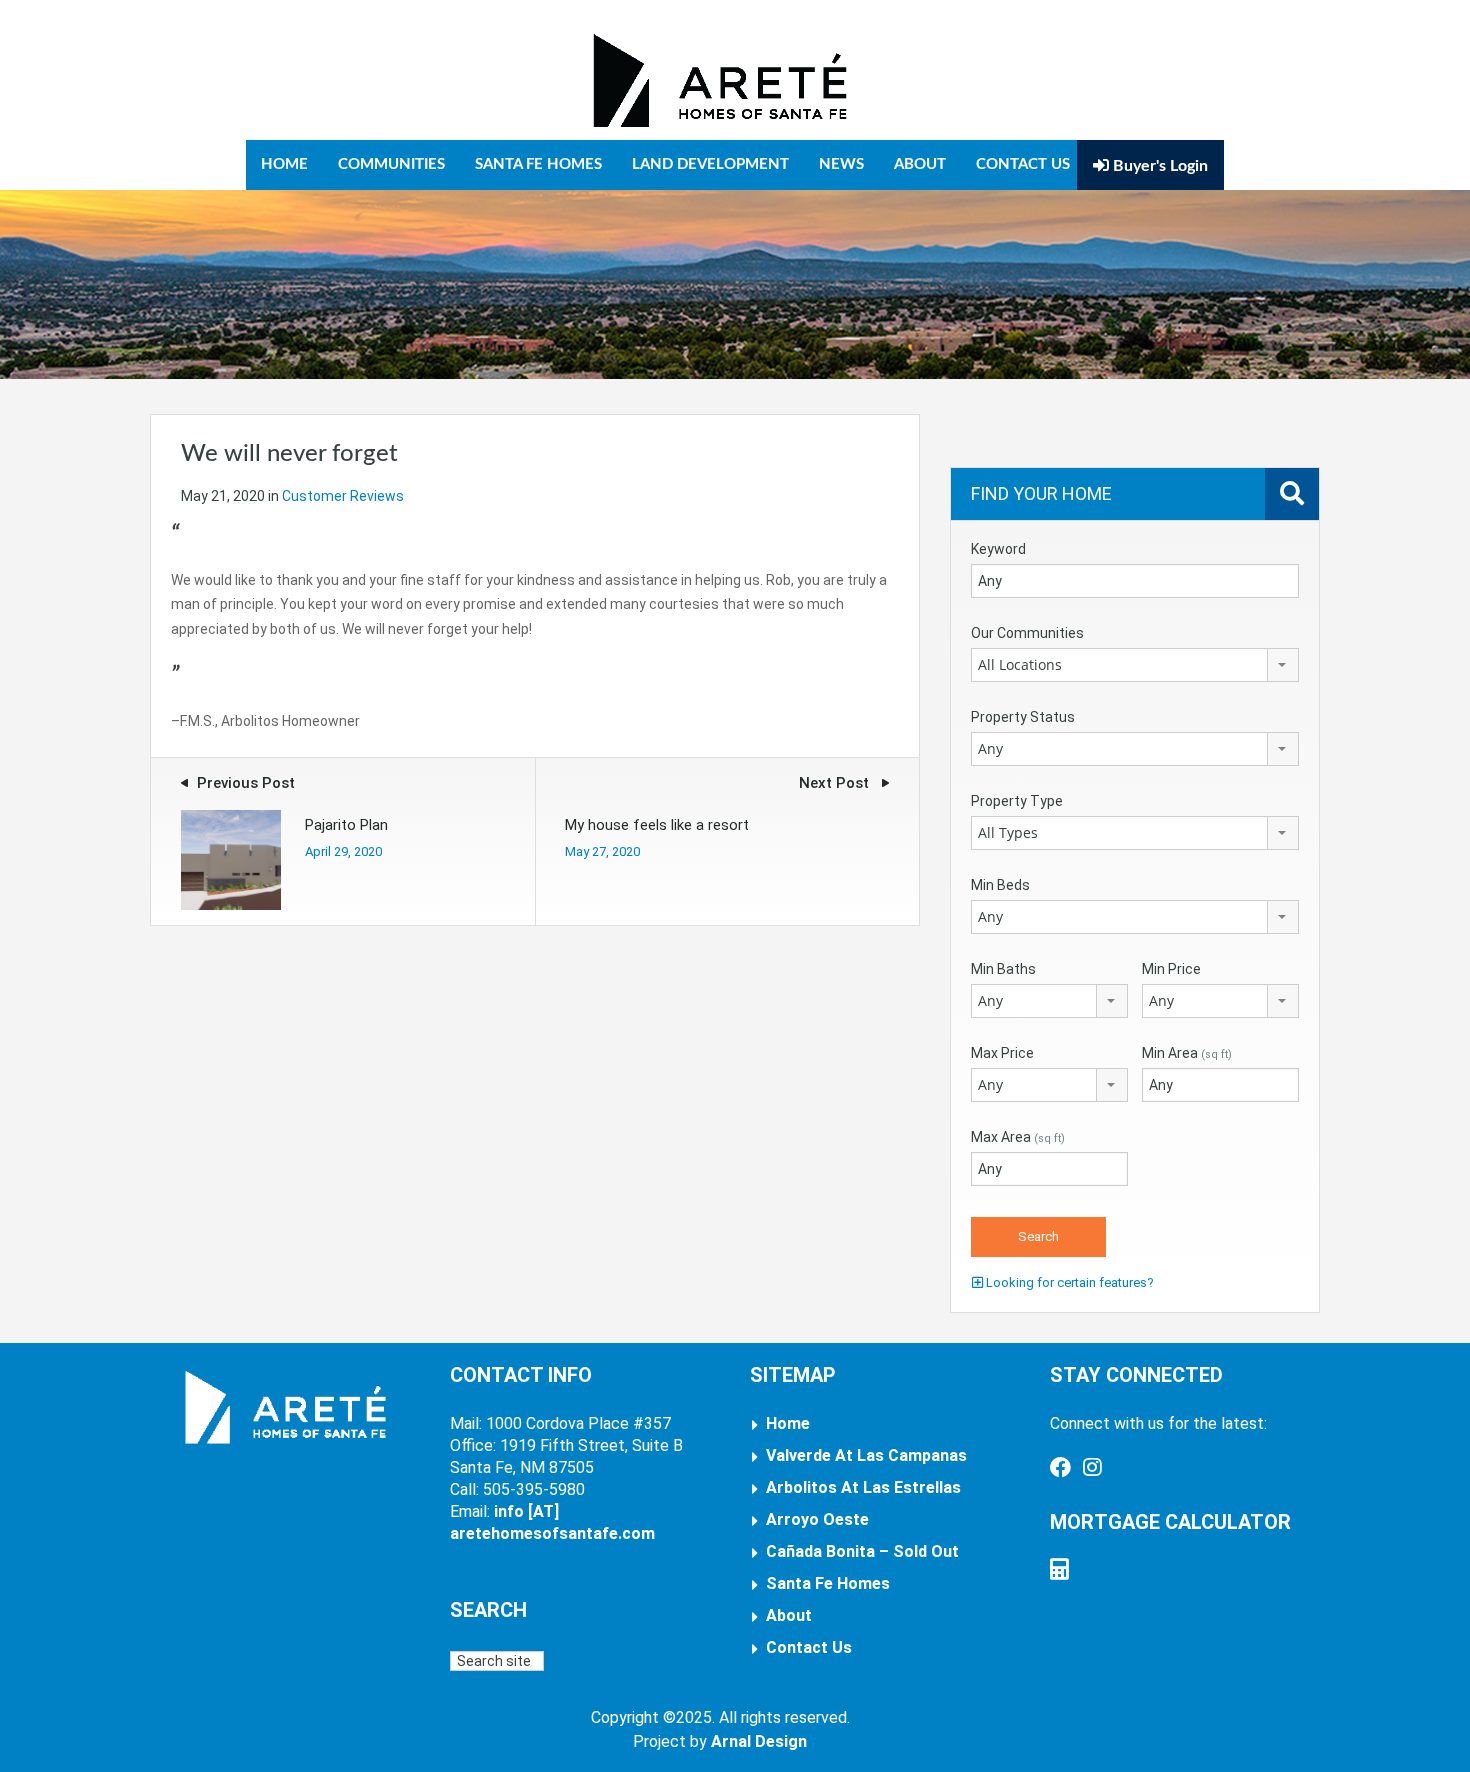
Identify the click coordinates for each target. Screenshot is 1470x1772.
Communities (391, 164)
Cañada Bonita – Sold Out (862, 1551)
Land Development (710, 164)
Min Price (1171, 969)
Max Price (1002, 1053)
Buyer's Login (1158, 166)
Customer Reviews (343, 496)
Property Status (1023, 717)
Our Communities (1027, 633)
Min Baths (1003, 969)
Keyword (998, 549)
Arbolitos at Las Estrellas (863, 1487)
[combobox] (1135, 665)
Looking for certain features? (1068, 1282)
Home (284, 164)
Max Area (1018, 1137)
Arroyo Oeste (817, 1519)
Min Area (1187, 1053)
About (920, 164)
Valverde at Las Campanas (866, 1455)
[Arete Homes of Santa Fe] (720, 80)
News (841, 164)
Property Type (1017, 801)
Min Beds (1000, 885)
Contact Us (1023, 164)
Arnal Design (759, 1741)
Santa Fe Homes (538, 164)
